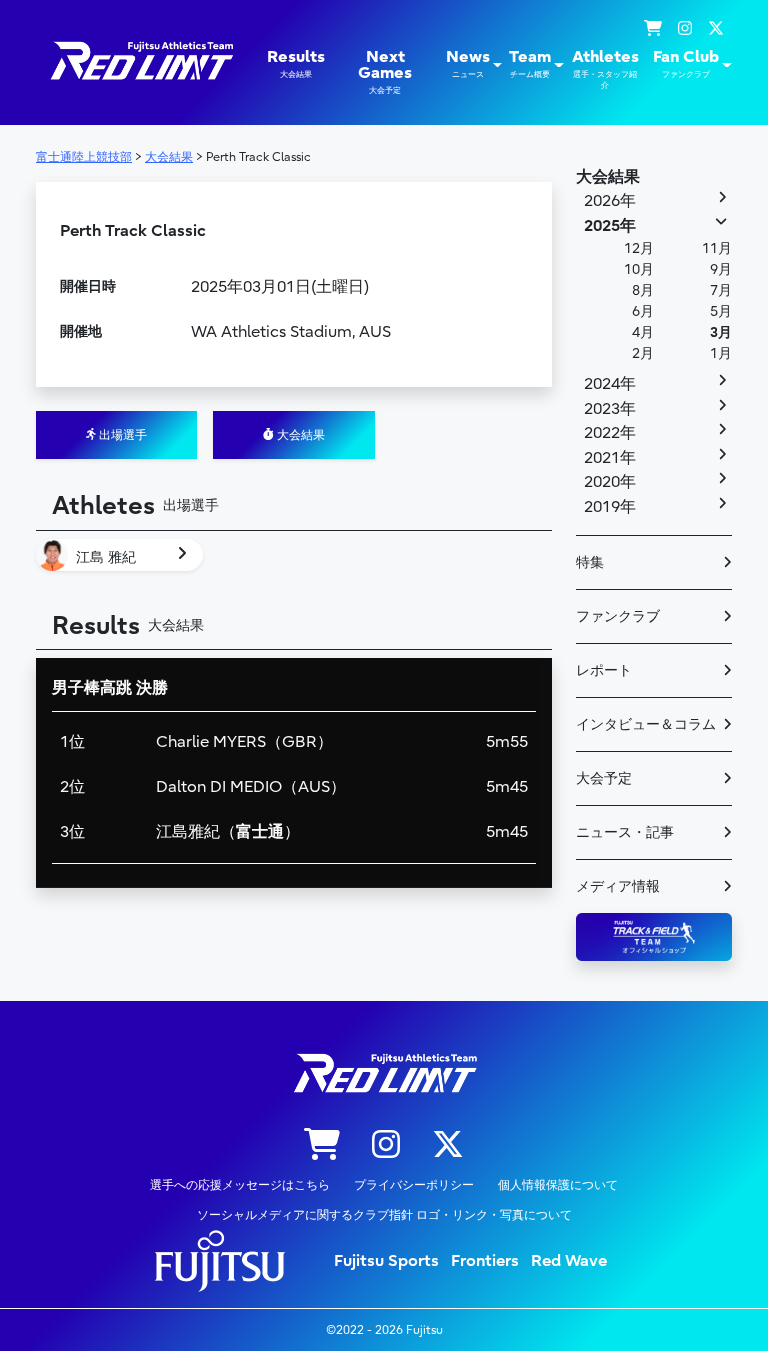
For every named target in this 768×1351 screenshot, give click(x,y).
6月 (643, 311)
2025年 (610, 226)
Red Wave (569, 1261)
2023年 (610, 409)
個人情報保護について (558, 1185)
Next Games (385, 71)
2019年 (610, 507)
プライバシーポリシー (414, 1185)
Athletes (605, 69)
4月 (643, 332)
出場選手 (121, 435)
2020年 (610, 482)
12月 (639, 248)
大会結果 (299, 435)
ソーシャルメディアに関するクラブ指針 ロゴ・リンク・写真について (384, 1215)
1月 (721, 353)
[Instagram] (685, 29)
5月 (721, 311)
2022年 (610, 433)
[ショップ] (653, 29)
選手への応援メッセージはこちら (240, 1185)
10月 (639, 269)
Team (530, 63)
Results (296, 63)
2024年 (610, 384)
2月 (643, 353)
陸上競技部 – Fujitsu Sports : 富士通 (140, 60)
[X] (716, 29)
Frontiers (485, 1261)
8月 (643, 290)
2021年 (610, 458)
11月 (717, 248)
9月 (721, 269)
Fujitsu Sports (386, 1261)
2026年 (610, 201)
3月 (721, 332)
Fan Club (686, 63)
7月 (721, 290)
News (468, 63)
